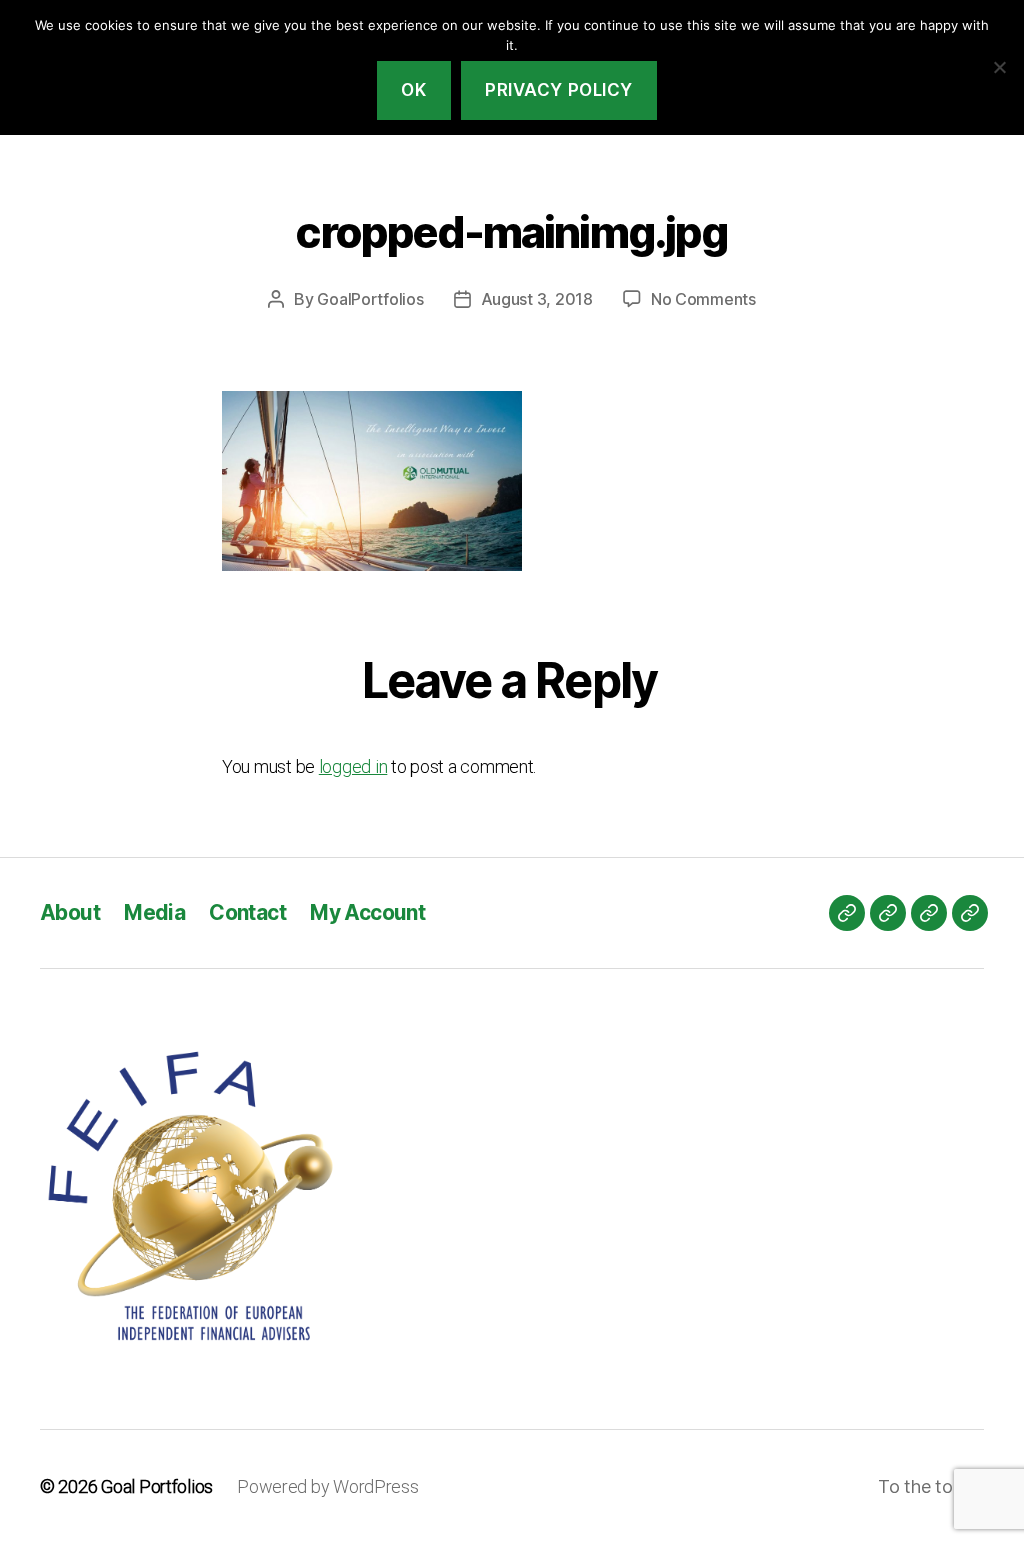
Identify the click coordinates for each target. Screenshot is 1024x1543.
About (70, 912)
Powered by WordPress (328, 1486)
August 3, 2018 (537, 299)
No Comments (703, 299)
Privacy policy (559, 90)
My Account (367, 912)
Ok (413, 90)
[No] (999, 67)
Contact (247, 912)
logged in (353, 766)
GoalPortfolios (370, 299)
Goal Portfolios (157, 1486)
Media (154, 912)
